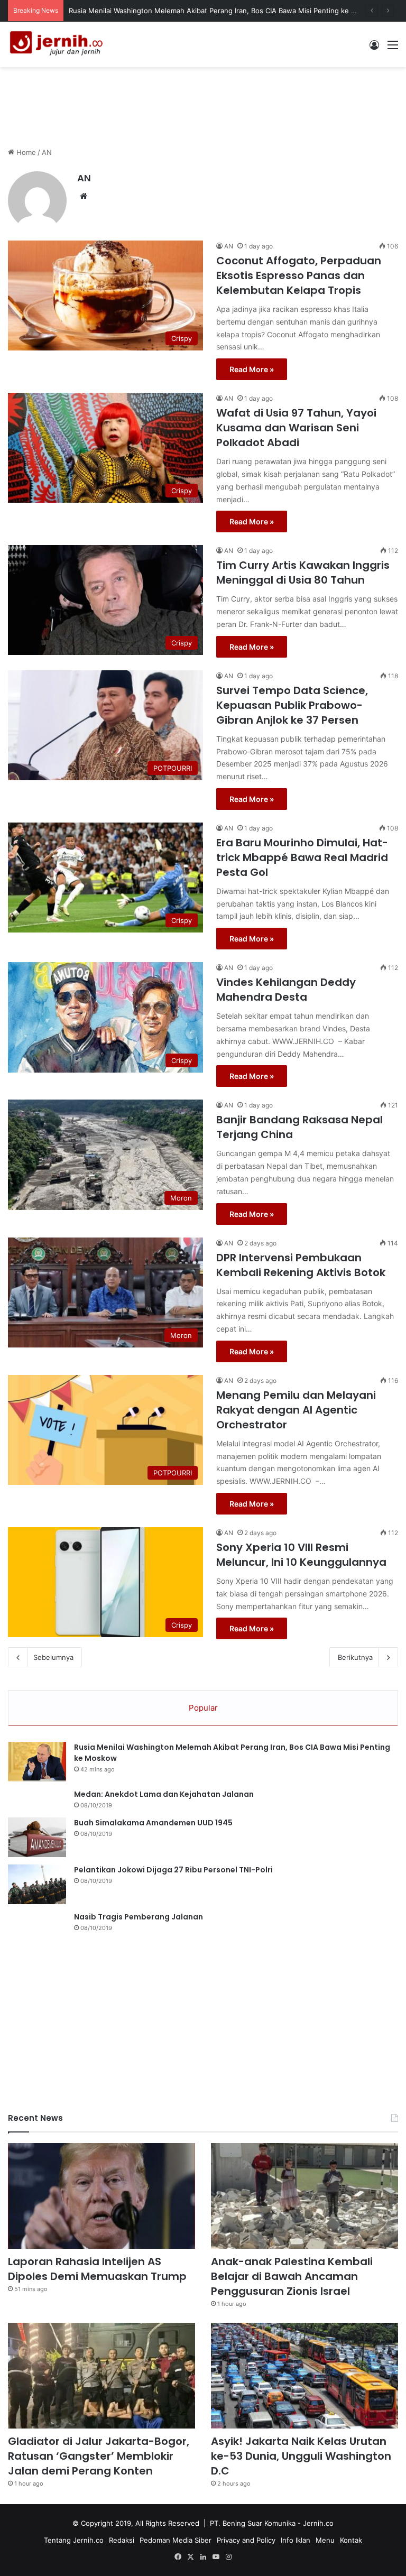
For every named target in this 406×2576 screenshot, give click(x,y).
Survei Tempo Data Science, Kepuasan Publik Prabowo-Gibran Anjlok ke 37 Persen (292, 705)
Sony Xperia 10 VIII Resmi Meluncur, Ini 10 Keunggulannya (301, 1555)
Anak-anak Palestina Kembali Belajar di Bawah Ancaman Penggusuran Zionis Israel (292, 2276)
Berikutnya (355, 1657)
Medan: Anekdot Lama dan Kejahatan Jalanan (164, 1794)
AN (84, 178)
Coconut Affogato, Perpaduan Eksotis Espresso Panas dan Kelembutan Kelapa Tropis (299, 275)
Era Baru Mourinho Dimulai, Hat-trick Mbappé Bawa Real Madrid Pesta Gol (302, 857)
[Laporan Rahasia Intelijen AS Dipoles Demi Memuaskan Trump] (101, 2196)
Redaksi (122, 2540)
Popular (203, 1708)
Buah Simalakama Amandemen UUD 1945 (153, 1823)
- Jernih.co (316, 2523)
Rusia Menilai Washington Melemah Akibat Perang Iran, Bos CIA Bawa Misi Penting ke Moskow (224, 11)
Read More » (252, 369)
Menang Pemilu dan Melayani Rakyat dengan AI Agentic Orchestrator (296, 1410)
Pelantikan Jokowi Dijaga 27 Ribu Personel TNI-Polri (173, 1870)
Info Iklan (296, 2540)
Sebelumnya (53, 1657)
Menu (325, 2540)
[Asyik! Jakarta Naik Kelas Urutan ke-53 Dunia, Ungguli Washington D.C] (304, 2376)
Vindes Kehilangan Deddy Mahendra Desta (286, 990)
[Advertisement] (203, 101)
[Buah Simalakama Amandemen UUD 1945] (37, 1837)
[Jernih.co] (58, 44)
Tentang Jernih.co (74, 2540)
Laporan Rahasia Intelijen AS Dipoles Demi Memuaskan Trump (97, 2269)
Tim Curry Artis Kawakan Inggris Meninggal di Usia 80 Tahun (303, 573)
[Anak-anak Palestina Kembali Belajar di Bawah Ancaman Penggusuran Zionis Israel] (304, 2196)
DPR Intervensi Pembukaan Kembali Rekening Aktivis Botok (301, 1265)
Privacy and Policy (246, 2540)
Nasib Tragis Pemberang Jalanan (139, 1917)
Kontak (351, 2540)
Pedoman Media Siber (176, 2540)
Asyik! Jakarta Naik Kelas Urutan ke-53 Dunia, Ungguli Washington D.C (301, 2456)
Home (25, 152)
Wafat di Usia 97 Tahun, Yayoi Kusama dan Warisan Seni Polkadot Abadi (296, 428)
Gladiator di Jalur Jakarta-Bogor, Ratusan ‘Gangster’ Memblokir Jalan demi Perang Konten (99, 2456)
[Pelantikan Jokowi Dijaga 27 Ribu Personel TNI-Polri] (37, 1884)
